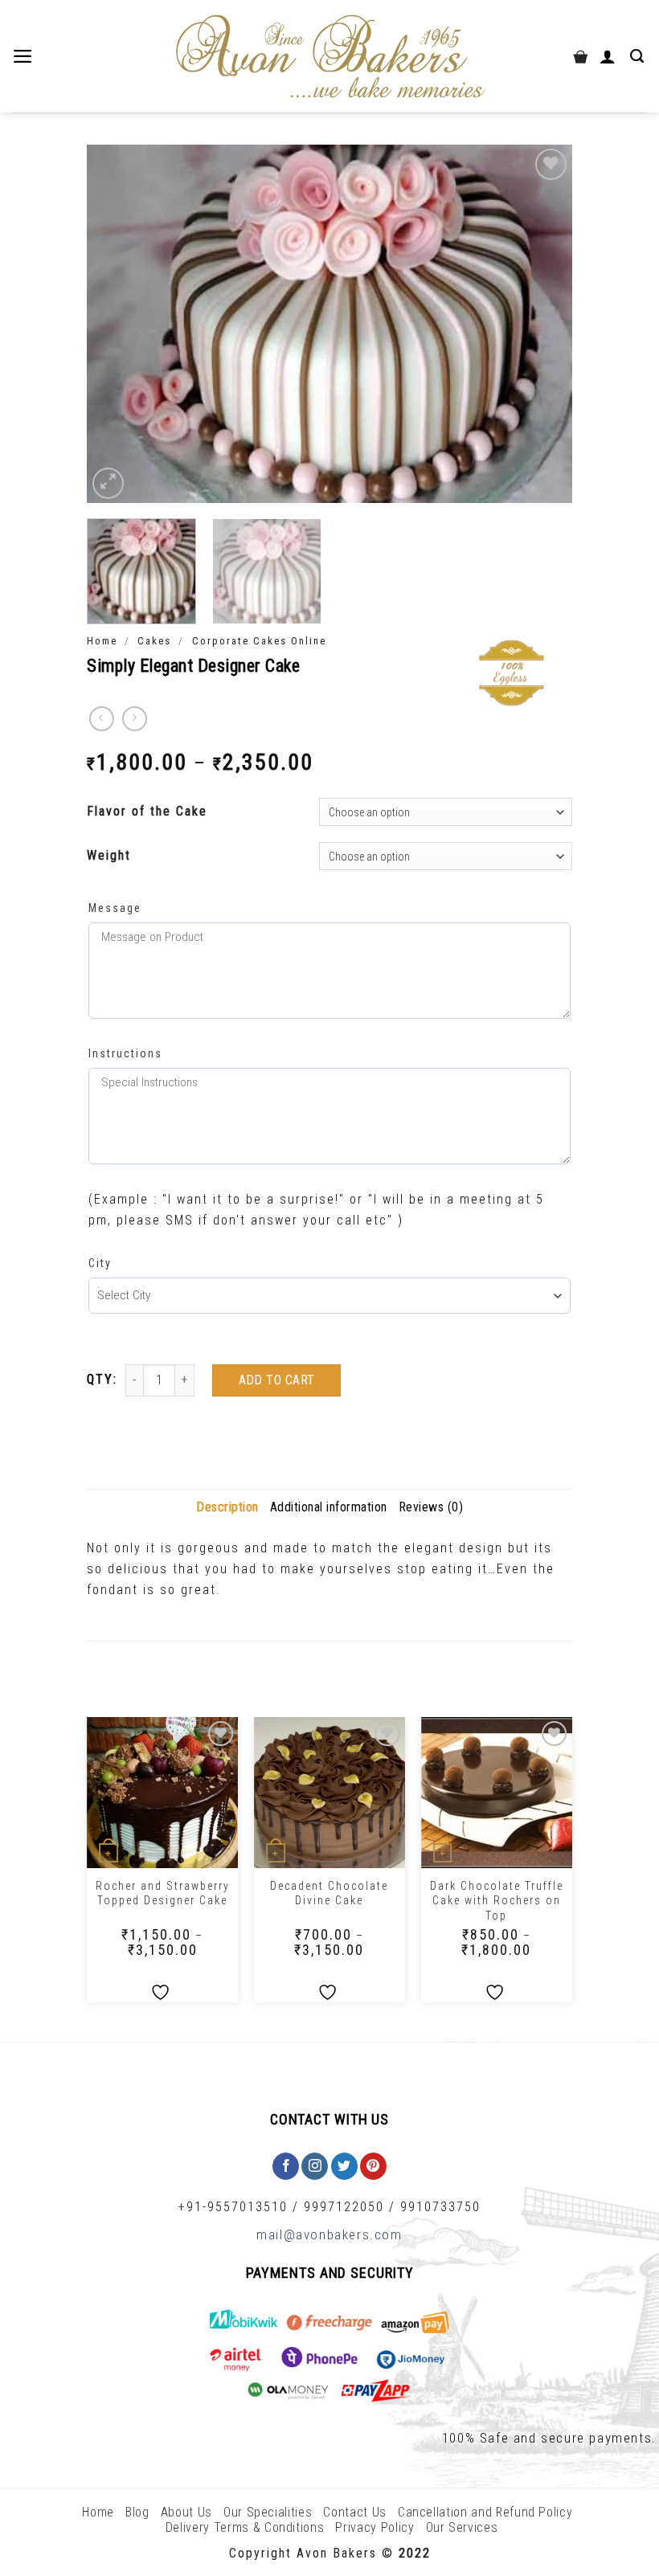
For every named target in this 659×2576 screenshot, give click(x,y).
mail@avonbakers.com (329, 2235)
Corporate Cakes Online (259, 641)
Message (115, 908)
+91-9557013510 (233, 2207)
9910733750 (440, 2207)
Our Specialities (268, 2512)
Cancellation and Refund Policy (485, 2512)
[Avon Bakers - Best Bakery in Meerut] (329, 57)
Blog (137, 2512)
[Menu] (25, 56)
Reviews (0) (431, 1507)
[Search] (639, 56)
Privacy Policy (375, 2527)
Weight (109, 855)
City (100, 1263)
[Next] (542, 323)
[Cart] (580, 56)
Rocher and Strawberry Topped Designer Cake (163, 1893)
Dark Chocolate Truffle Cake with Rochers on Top (497, 1900)
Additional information (329, 1507)
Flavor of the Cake (147, 811)
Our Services (462, 2527)
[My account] (609, 56)
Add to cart (277, 1380)
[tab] (227, 1507)
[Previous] (117, 323)
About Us (186, 2512)
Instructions (125, 1053)
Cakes (154, 641)
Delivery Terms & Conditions (245, 2527)
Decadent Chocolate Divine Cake (329, 1893)
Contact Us (355, 2512)
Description (227, 1507)
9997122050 (344, 2207)
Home (102, 641)
